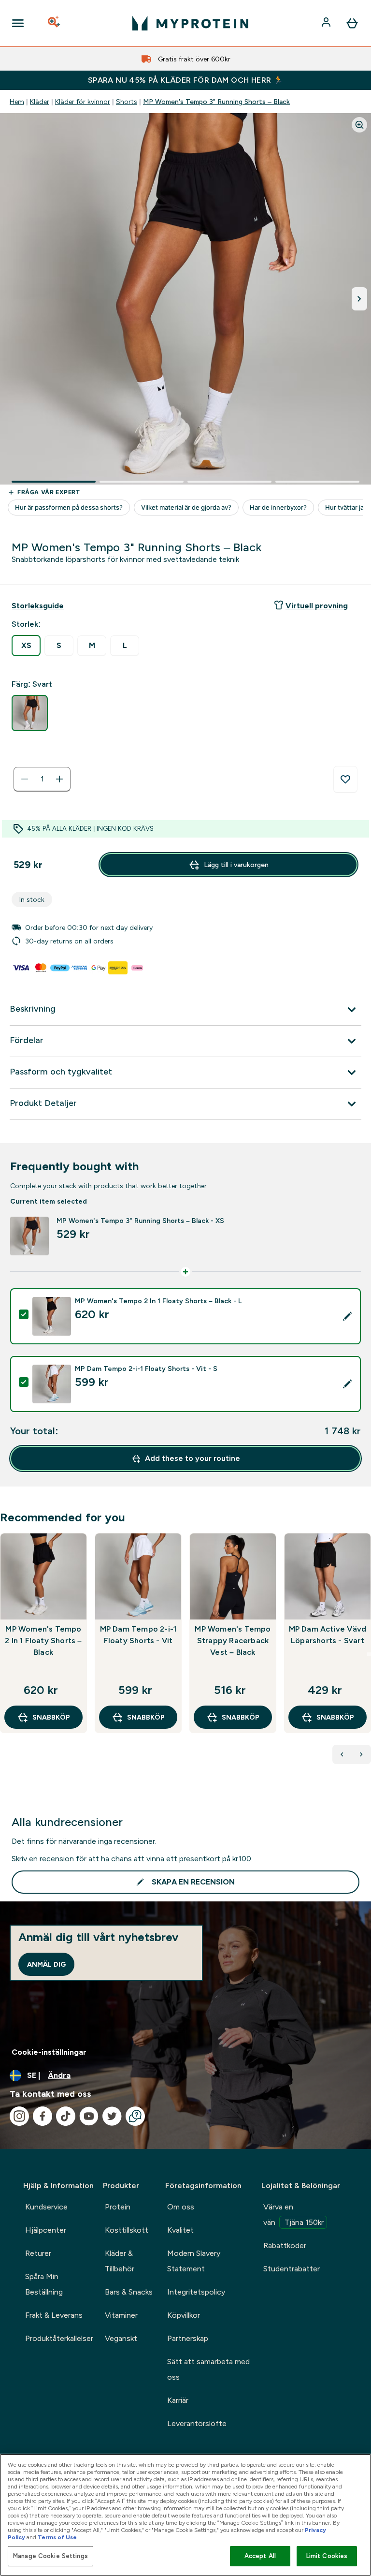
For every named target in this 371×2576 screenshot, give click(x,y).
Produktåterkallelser (59, 2338)
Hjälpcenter (46, 2230)
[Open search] (55, 23)
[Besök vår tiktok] (66, 2116)
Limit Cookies (327, 2556)
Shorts (127, 102)
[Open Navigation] (18, 23)
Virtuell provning (317, 606)
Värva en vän (293, 2215)
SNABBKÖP (51, 1717)
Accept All (260, 2556)
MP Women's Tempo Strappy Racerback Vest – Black (233, 1641)
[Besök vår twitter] (112, 2116)
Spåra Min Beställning (44, 2284)
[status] (42, 779)
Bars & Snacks (129, 2292)
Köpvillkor (184, 2315)
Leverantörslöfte (197, 2423)
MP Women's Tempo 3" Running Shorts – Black (216, 102)
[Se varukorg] (352, 23)
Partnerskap (188, 2338)
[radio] (26, 646)
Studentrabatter (292, 2269)
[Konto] (327, 23)
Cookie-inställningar (49, 2052)
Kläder (40, 102)
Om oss (181, 2207)
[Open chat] (135, 2116)
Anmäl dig (46, 1964)
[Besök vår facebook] (43, 2116)
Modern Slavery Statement (194, 2261)
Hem (17, 102)
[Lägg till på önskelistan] (345, 780)
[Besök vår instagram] (19, 2116)
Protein (118, 2207)
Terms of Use (57, 2537)
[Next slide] (369, 1654)
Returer (38, 2253)
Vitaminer (121, 2315)
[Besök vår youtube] (89, 2116)
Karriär (178, 2400)
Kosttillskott (127, 2230)
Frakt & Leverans (54, 2315)
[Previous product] (342, 1754)
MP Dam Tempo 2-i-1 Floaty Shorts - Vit (138, 1635)
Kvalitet (180, 2230)
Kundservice (46, 2207)
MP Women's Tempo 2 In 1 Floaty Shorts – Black (43, 1641)
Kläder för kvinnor (83, 102)
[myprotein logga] (190, 23)
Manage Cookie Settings (50, 2556)
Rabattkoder (285, 2245)
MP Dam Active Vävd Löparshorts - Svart (328, 1635)
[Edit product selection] (347, 1316)
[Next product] (361, 1754)
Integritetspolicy (196, 2292)
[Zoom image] (359, 125)
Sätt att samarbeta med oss (208, 2369)
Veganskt (121, 2338)
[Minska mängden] (25, 779)
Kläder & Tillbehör (120, 2261)
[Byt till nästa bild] (359, 299)
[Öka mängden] (59, 779)
